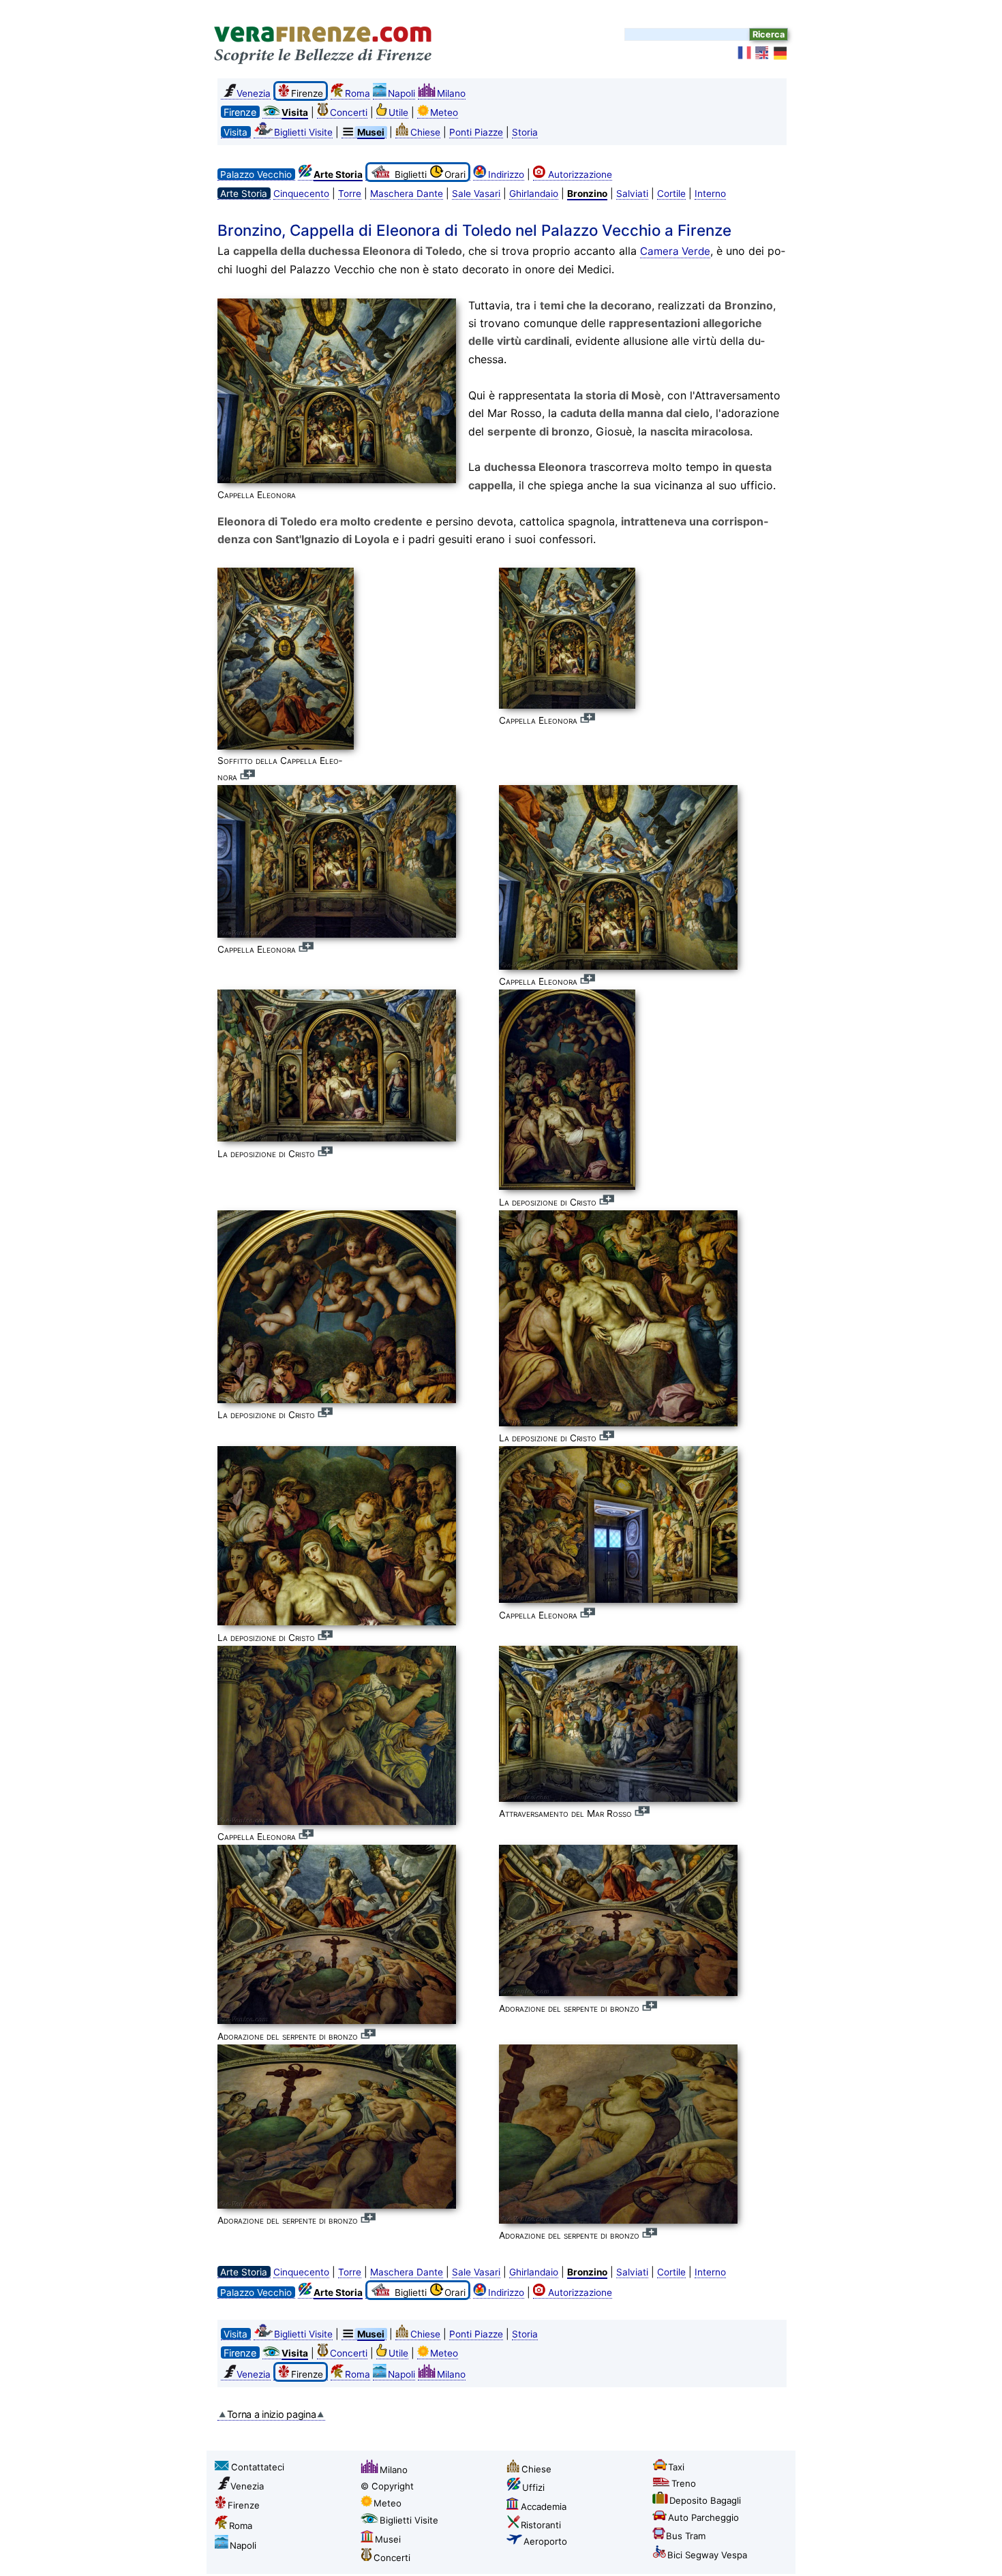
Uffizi (533, 2487)
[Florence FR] (745, 53)
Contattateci (258, 2467)
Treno (684, 2483)
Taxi (676, 2467)
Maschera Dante (407, 194)
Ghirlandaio (534, 194)
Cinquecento (301, 194)
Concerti (349, 112)
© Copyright (387, 2486)
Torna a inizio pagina (272, 2414)
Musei (388, 2539)
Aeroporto (545, 2541)
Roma (358, 93)
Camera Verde (675, 251)
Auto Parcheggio (703, 2517)
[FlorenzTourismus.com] (780, 53)
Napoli (401, 93)
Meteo (444, 112)
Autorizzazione (580, 174)
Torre (350, 194)
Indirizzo (506, 174)
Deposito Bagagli (705, 2500)
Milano (451, 93)
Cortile (671, 194)
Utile (398, 112)
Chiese (425, 132)
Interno (710, 194)
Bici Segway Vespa (707, 2555)
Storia (525, 132)
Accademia (544, 2506)
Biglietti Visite (303, 132)
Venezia (254, 93)
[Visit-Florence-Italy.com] (763, 53)
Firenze (244, 2505)
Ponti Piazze (476, 132)
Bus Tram (686, 2536)
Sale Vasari (476, 194)
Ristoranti (541, 2525)
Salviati (632, 194)
